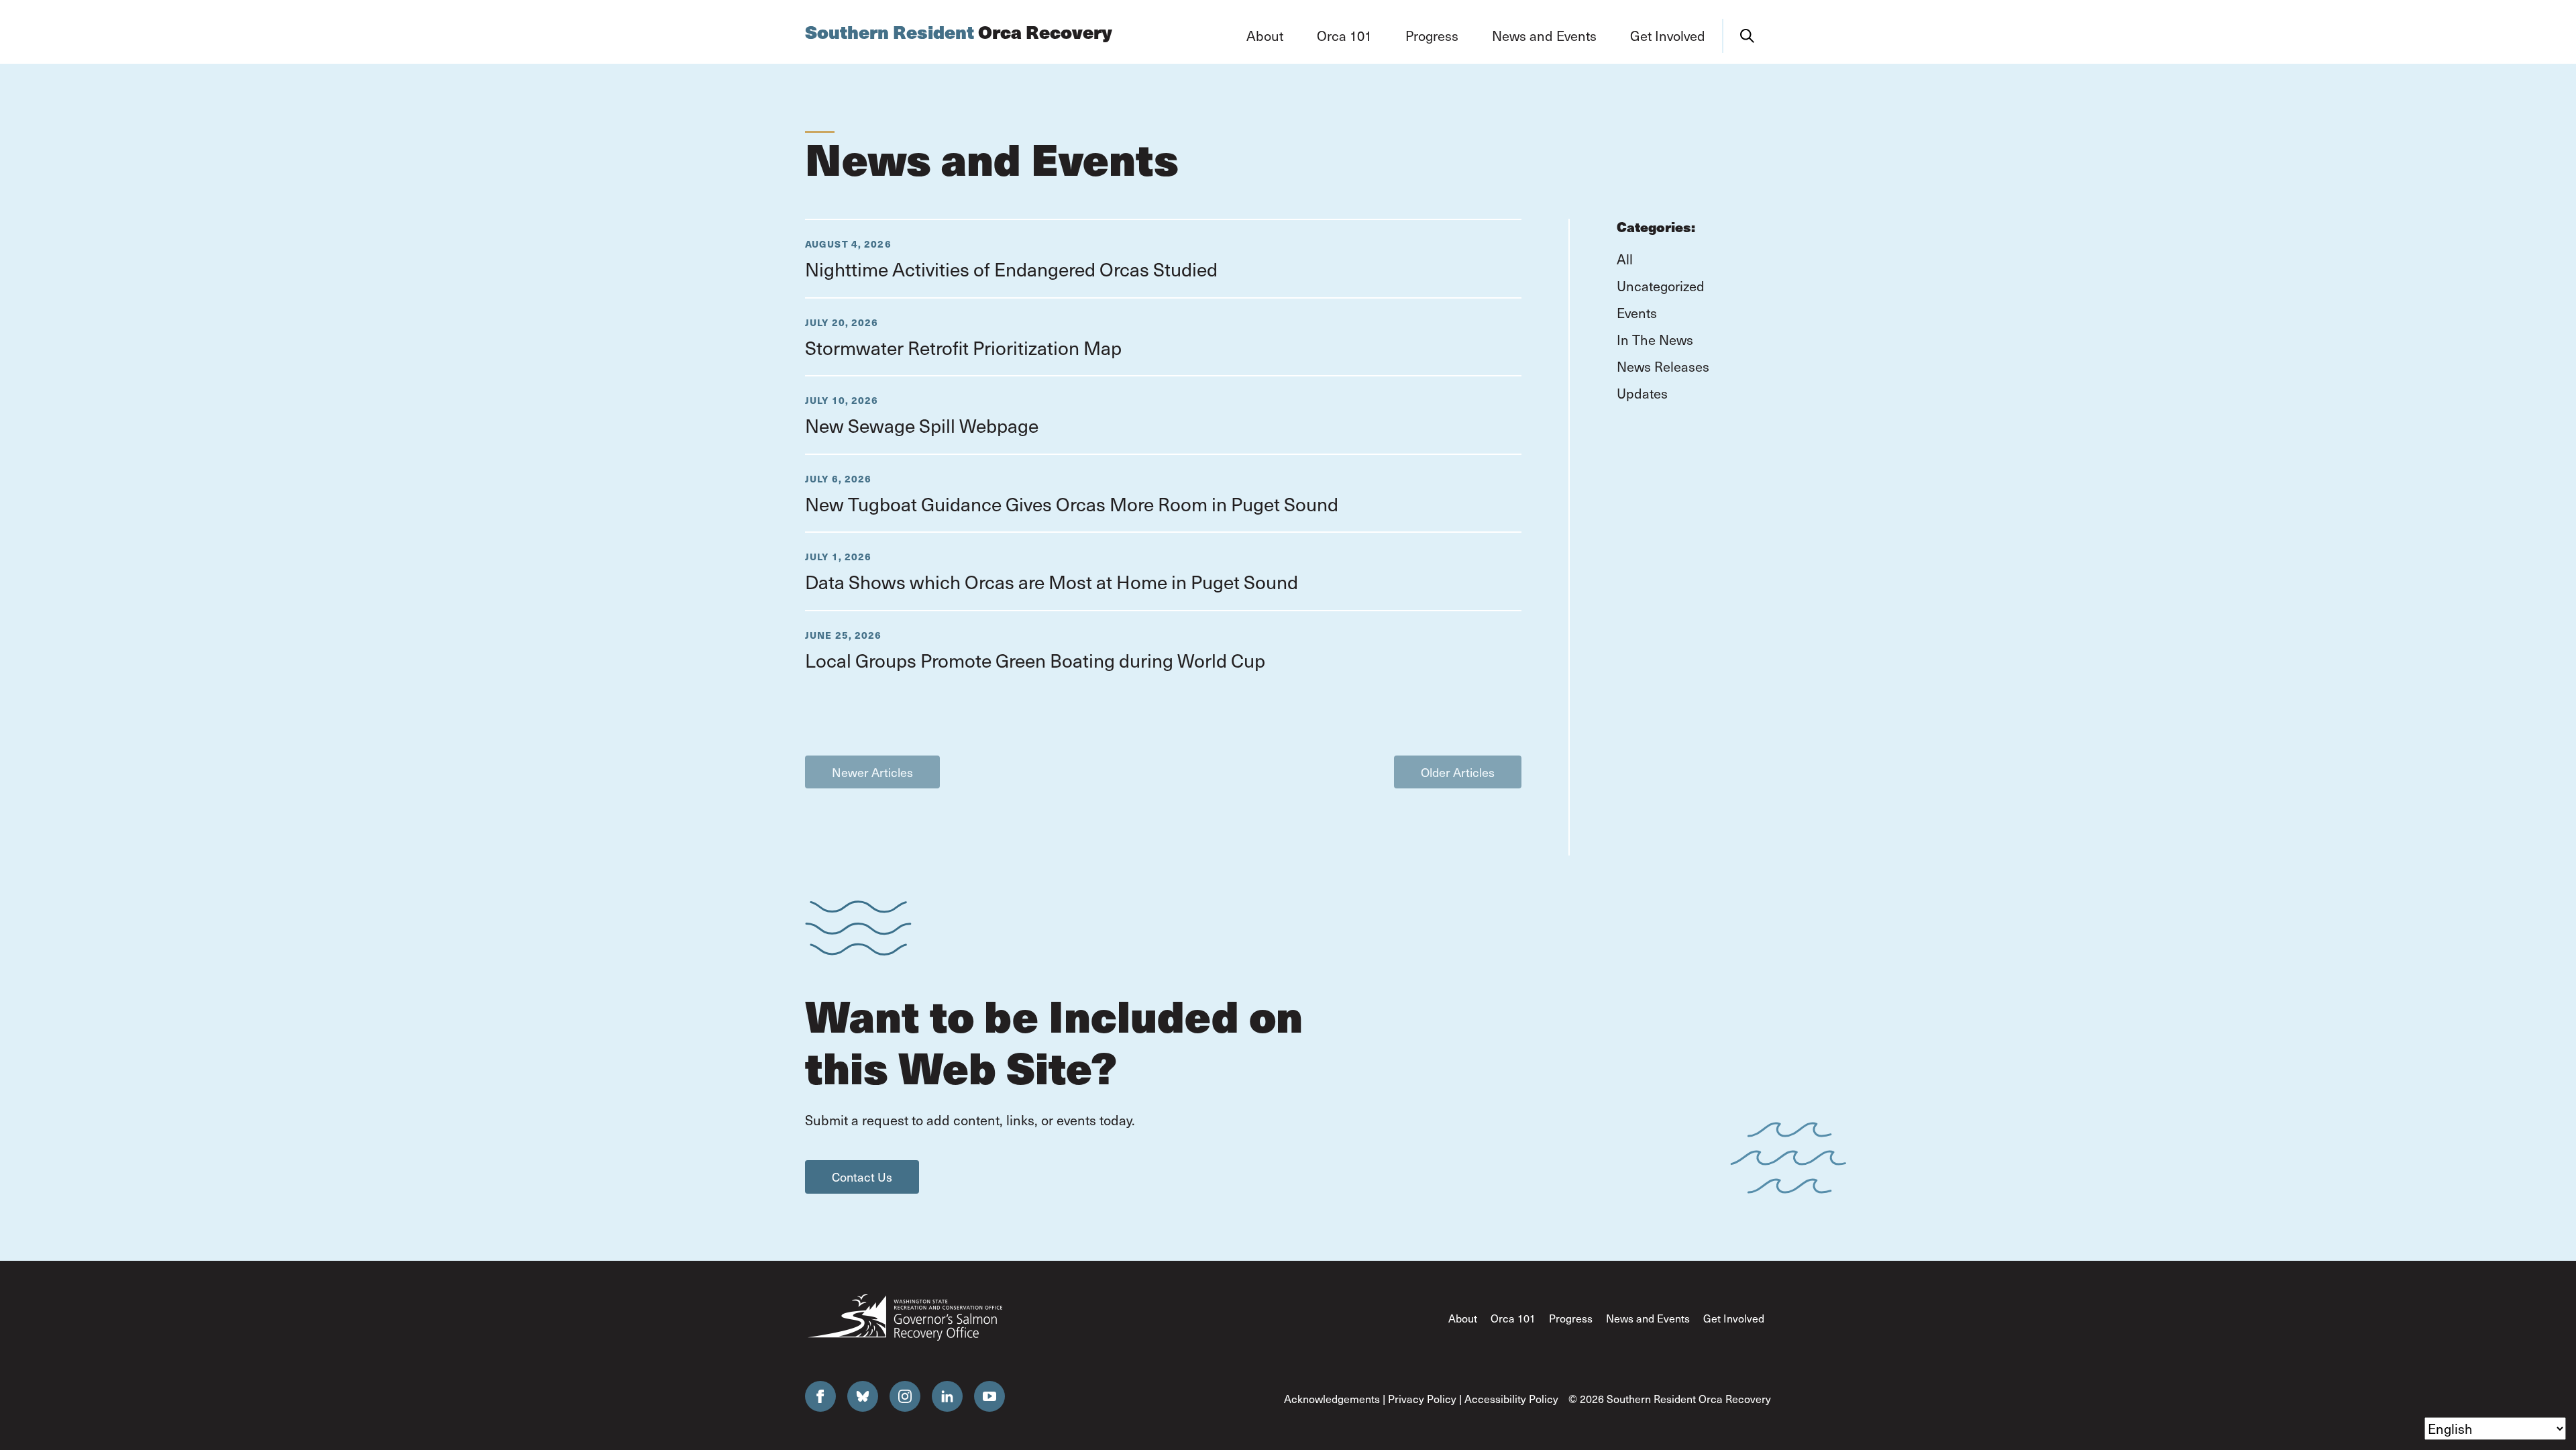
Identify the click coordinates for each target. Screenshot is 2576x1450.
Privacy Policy (1422, 1398)
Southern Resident (959, 32)
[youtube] (989, 1396)
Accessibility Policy (1511, 1398)
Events (1637, 313)
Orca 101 (1513, 1318)
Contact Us (862, 1177)
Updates (1642, 393)
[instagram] (905, 1396)
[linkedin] (947, 1396)
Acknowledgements (1332, 1398)
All (1625, 259)
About (1463, 1318)
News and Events (1648, 1318)
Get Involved (1734, 1318)
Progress (1571, 1318)
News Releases (1663, 366)
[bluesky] (863, 1396)
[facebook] (820, 1396)
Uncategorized (1661, 286)
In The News (1655, 340)
